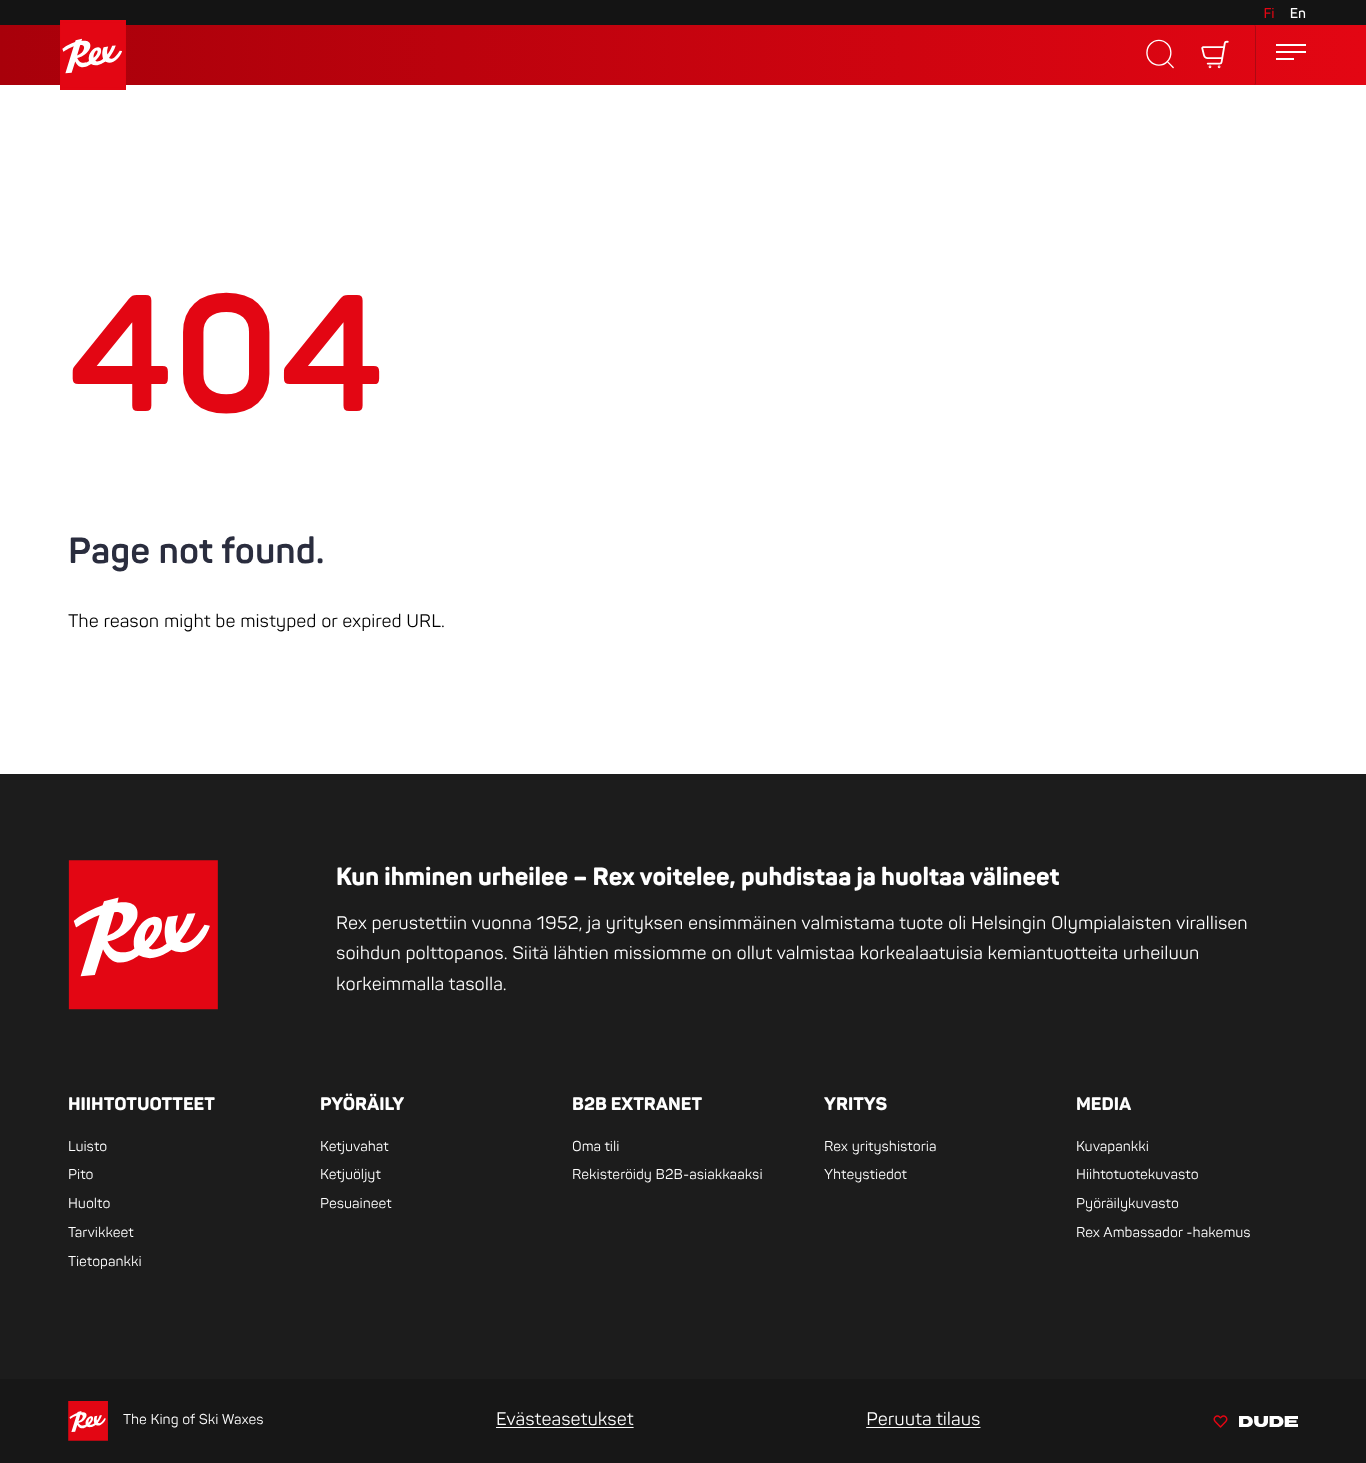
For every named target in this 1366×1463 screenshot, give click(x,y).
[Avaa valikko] (1291, 55)
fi (1268, 14)
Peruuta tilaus (923, 1419)
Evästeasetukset (565, 1419)
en (1298, 14)
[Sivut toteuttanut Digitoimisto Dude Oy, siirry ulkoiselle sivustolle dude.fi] (1255, 1424)
